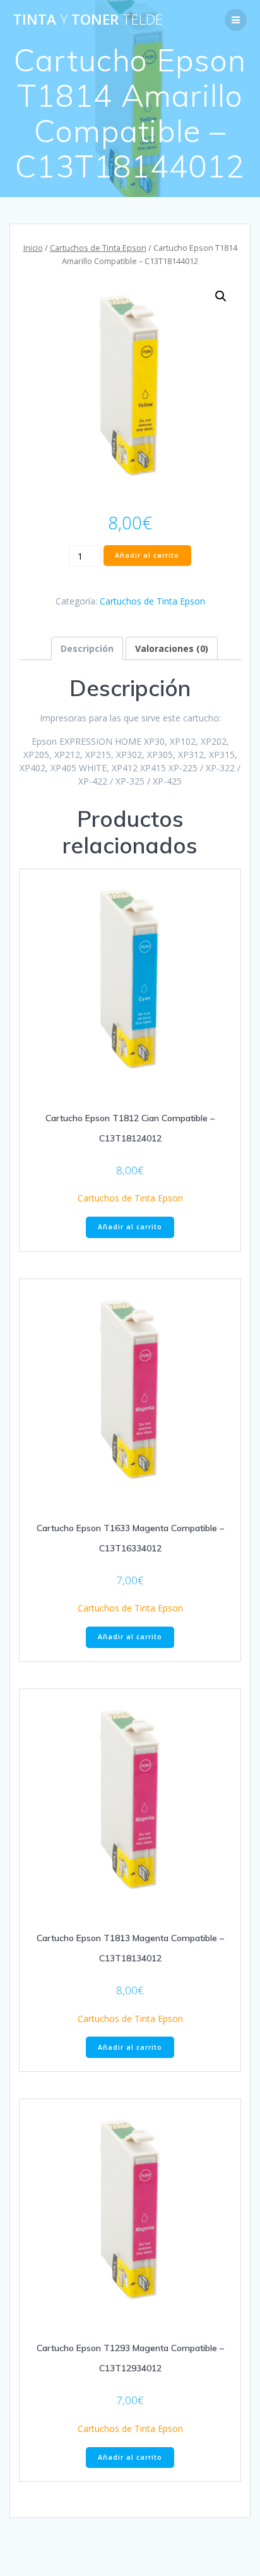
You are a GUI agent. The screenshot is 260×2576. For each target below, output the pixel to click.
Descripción (87, 648)
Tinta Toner (88, 20)
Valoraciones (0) (172, 648)
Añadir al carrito (147, 555)
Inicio (33, 248)
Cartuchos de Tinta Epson (98, 248)
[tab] (87, 648)
